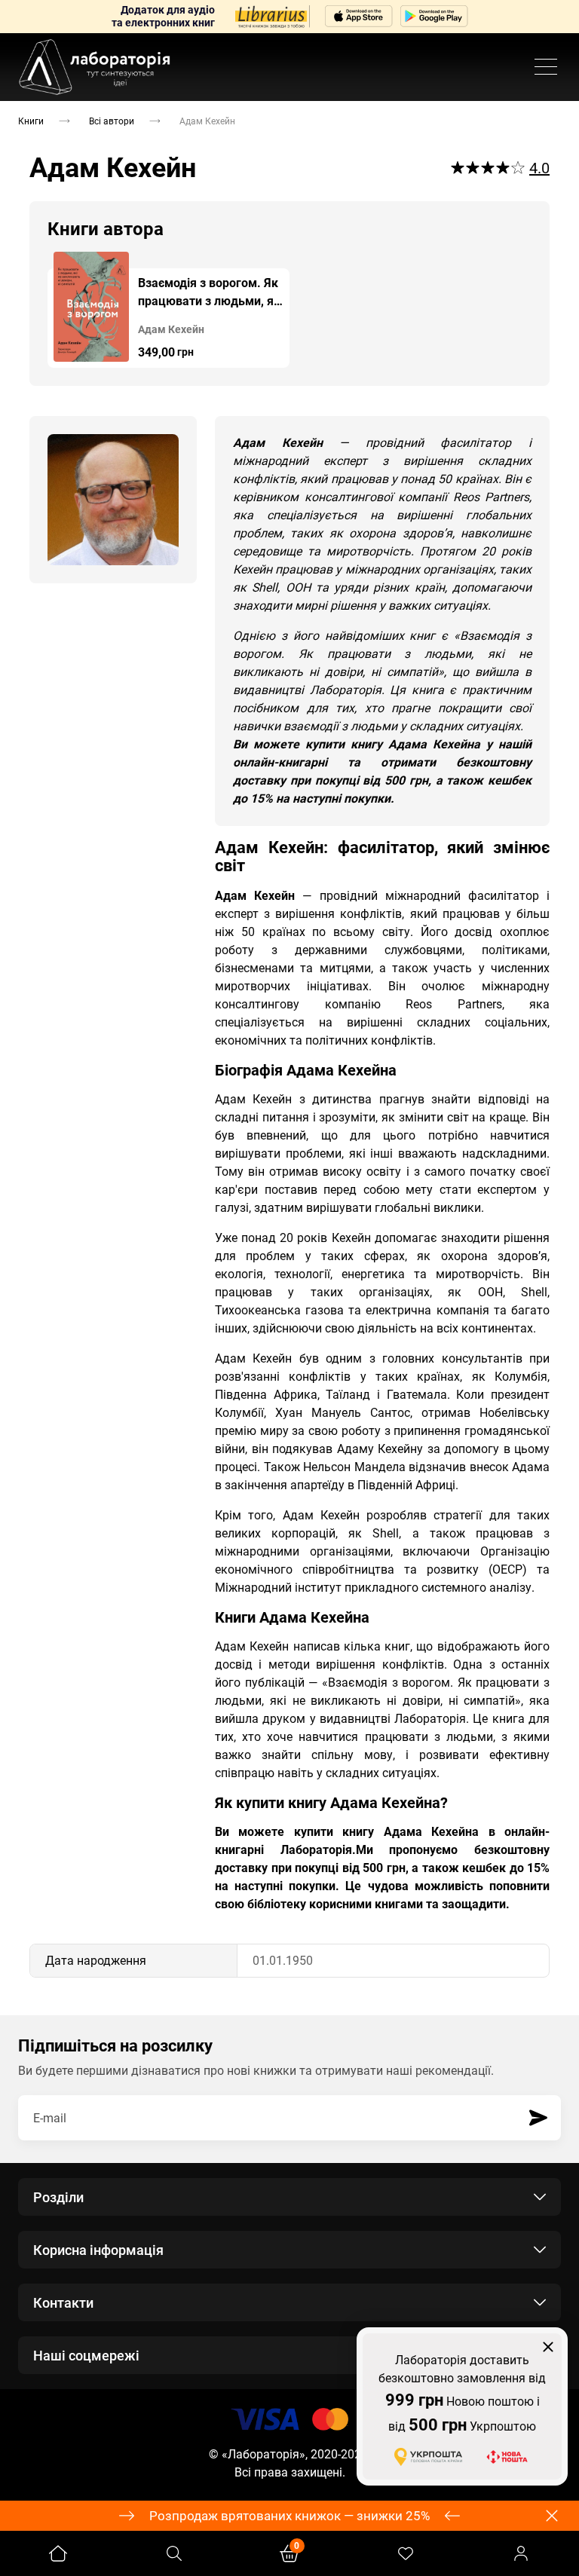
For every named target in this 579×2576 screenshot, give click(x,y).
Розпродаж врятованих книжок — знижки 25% (289, 2516)
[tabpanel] (168, 310)
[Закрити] (548, 2347)
